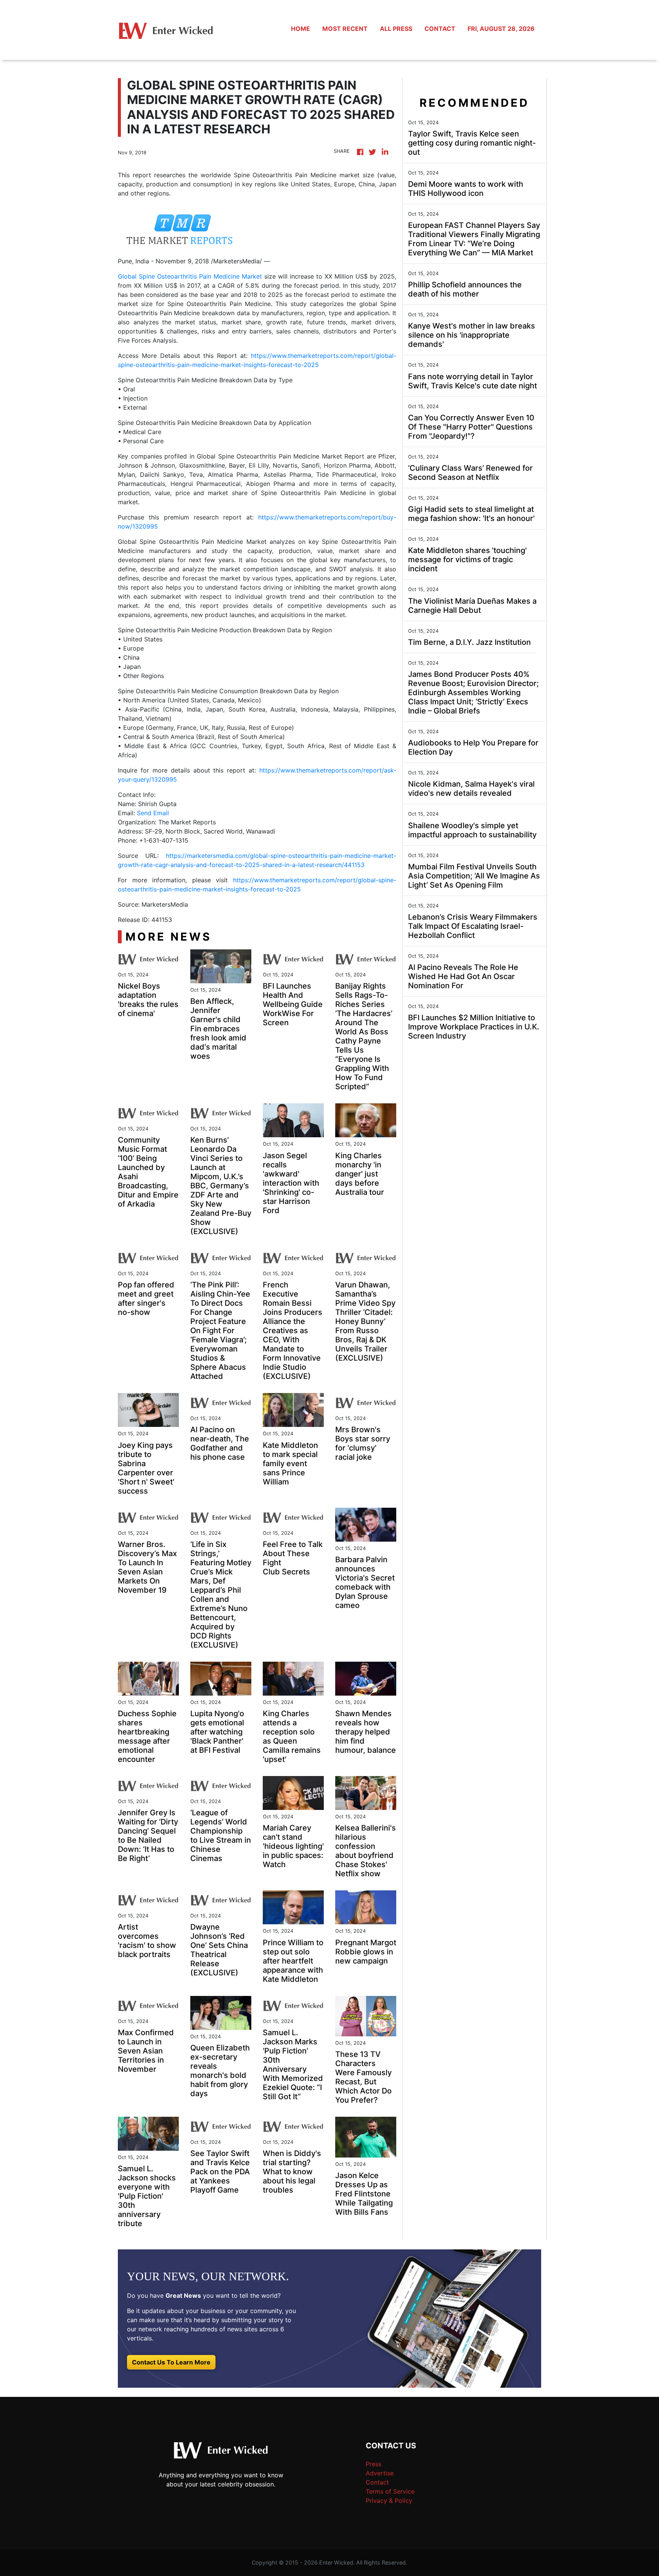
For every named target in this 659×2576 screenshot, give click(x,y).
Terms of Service (390, 2491)
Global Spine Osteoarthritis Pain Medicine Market (190, 276)
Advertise (380, 2473)
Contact (377, 2482)
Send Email (153, 813)
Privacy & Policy (389, 2501)
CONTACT (440, 29)
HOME (301, 29)
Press (374, 2464)
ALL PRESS (396, 29)
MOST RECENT (345, 29)
